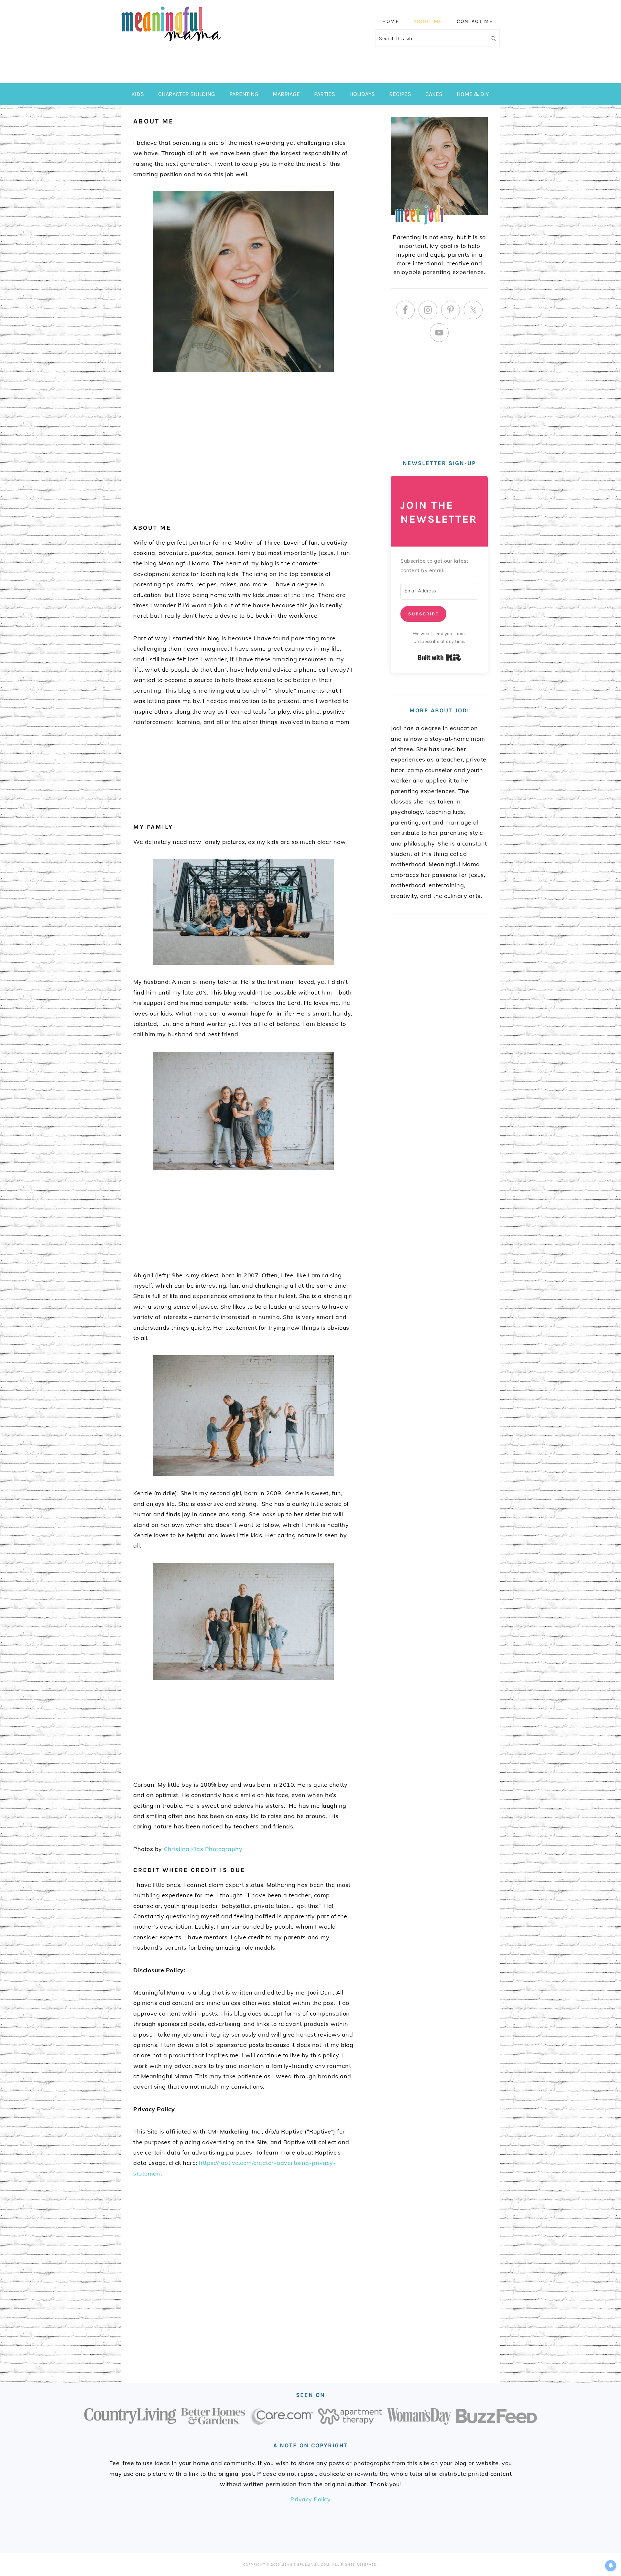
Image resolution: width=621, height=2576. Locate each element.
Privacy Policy (310, 2499)
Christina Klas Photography (203, 1849)
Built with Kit (439, 657)
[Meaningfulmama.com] (171, 42)
